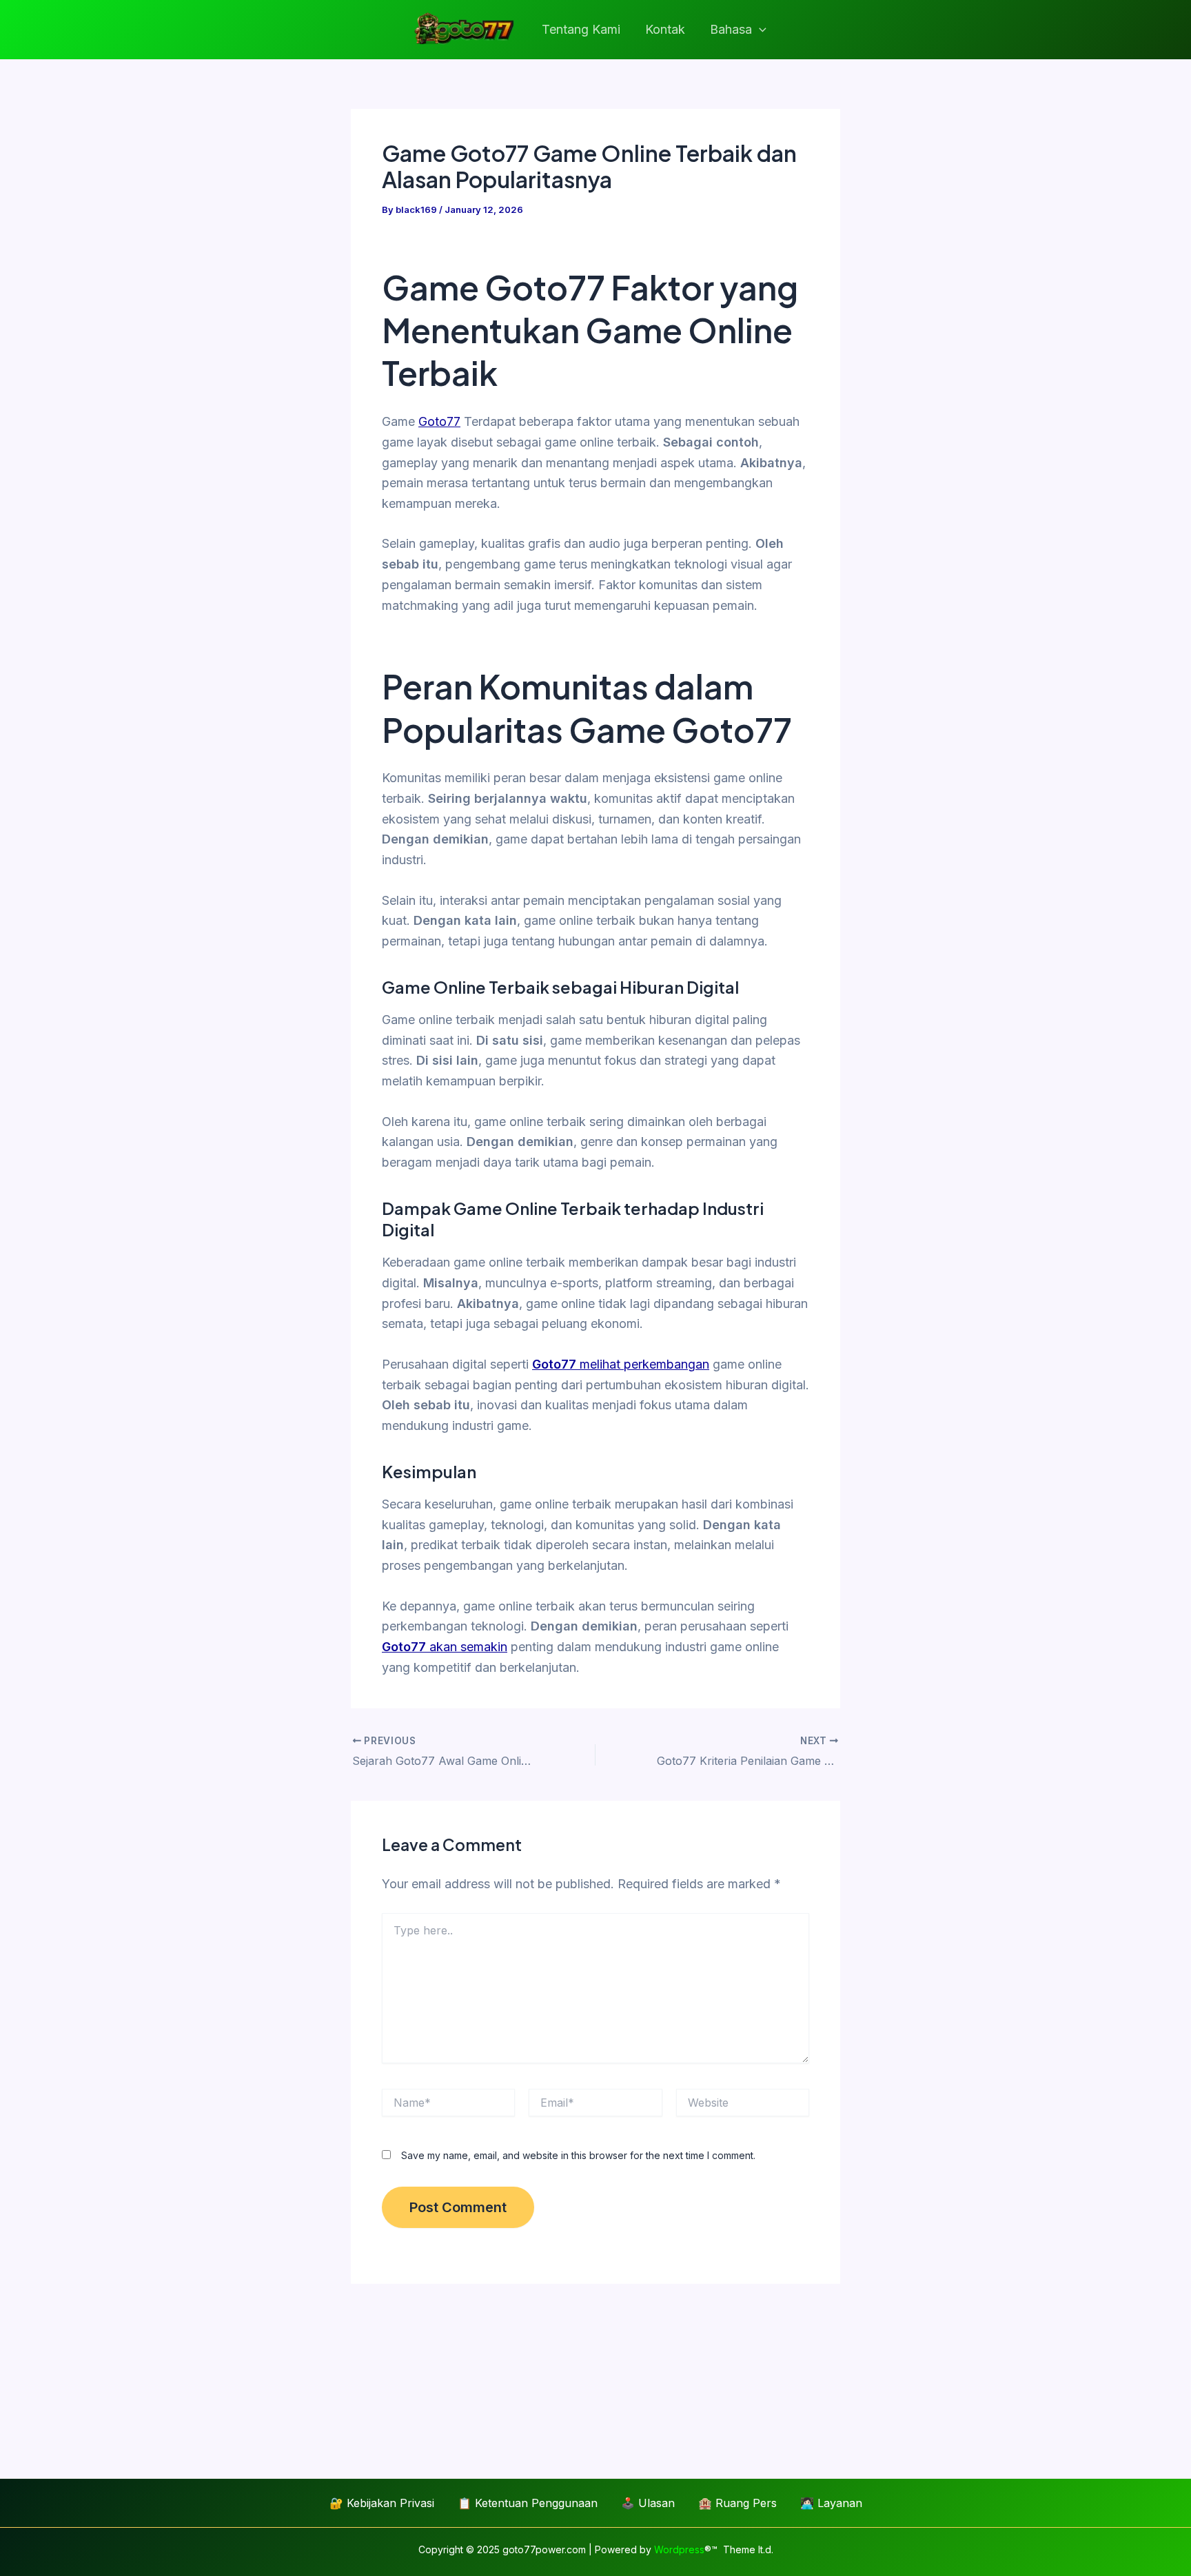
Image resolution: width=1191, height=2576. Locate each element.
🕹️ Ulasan (648, 2503)
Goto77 (439, 421)
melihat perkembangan (621, 1364)
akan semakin (445, 1647)
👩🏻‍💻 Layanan (831, 2503)
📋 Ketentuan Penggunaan (528, 2503)
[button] (759, 30)
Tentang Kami (581, 29)
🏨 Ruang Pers (737, 2503)
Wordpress (679, 2549)
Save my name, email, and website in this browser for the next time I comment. (578, 2155)
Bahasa (731, 29)
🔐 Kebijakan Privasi (382, 2503)
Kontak (665, 29)
